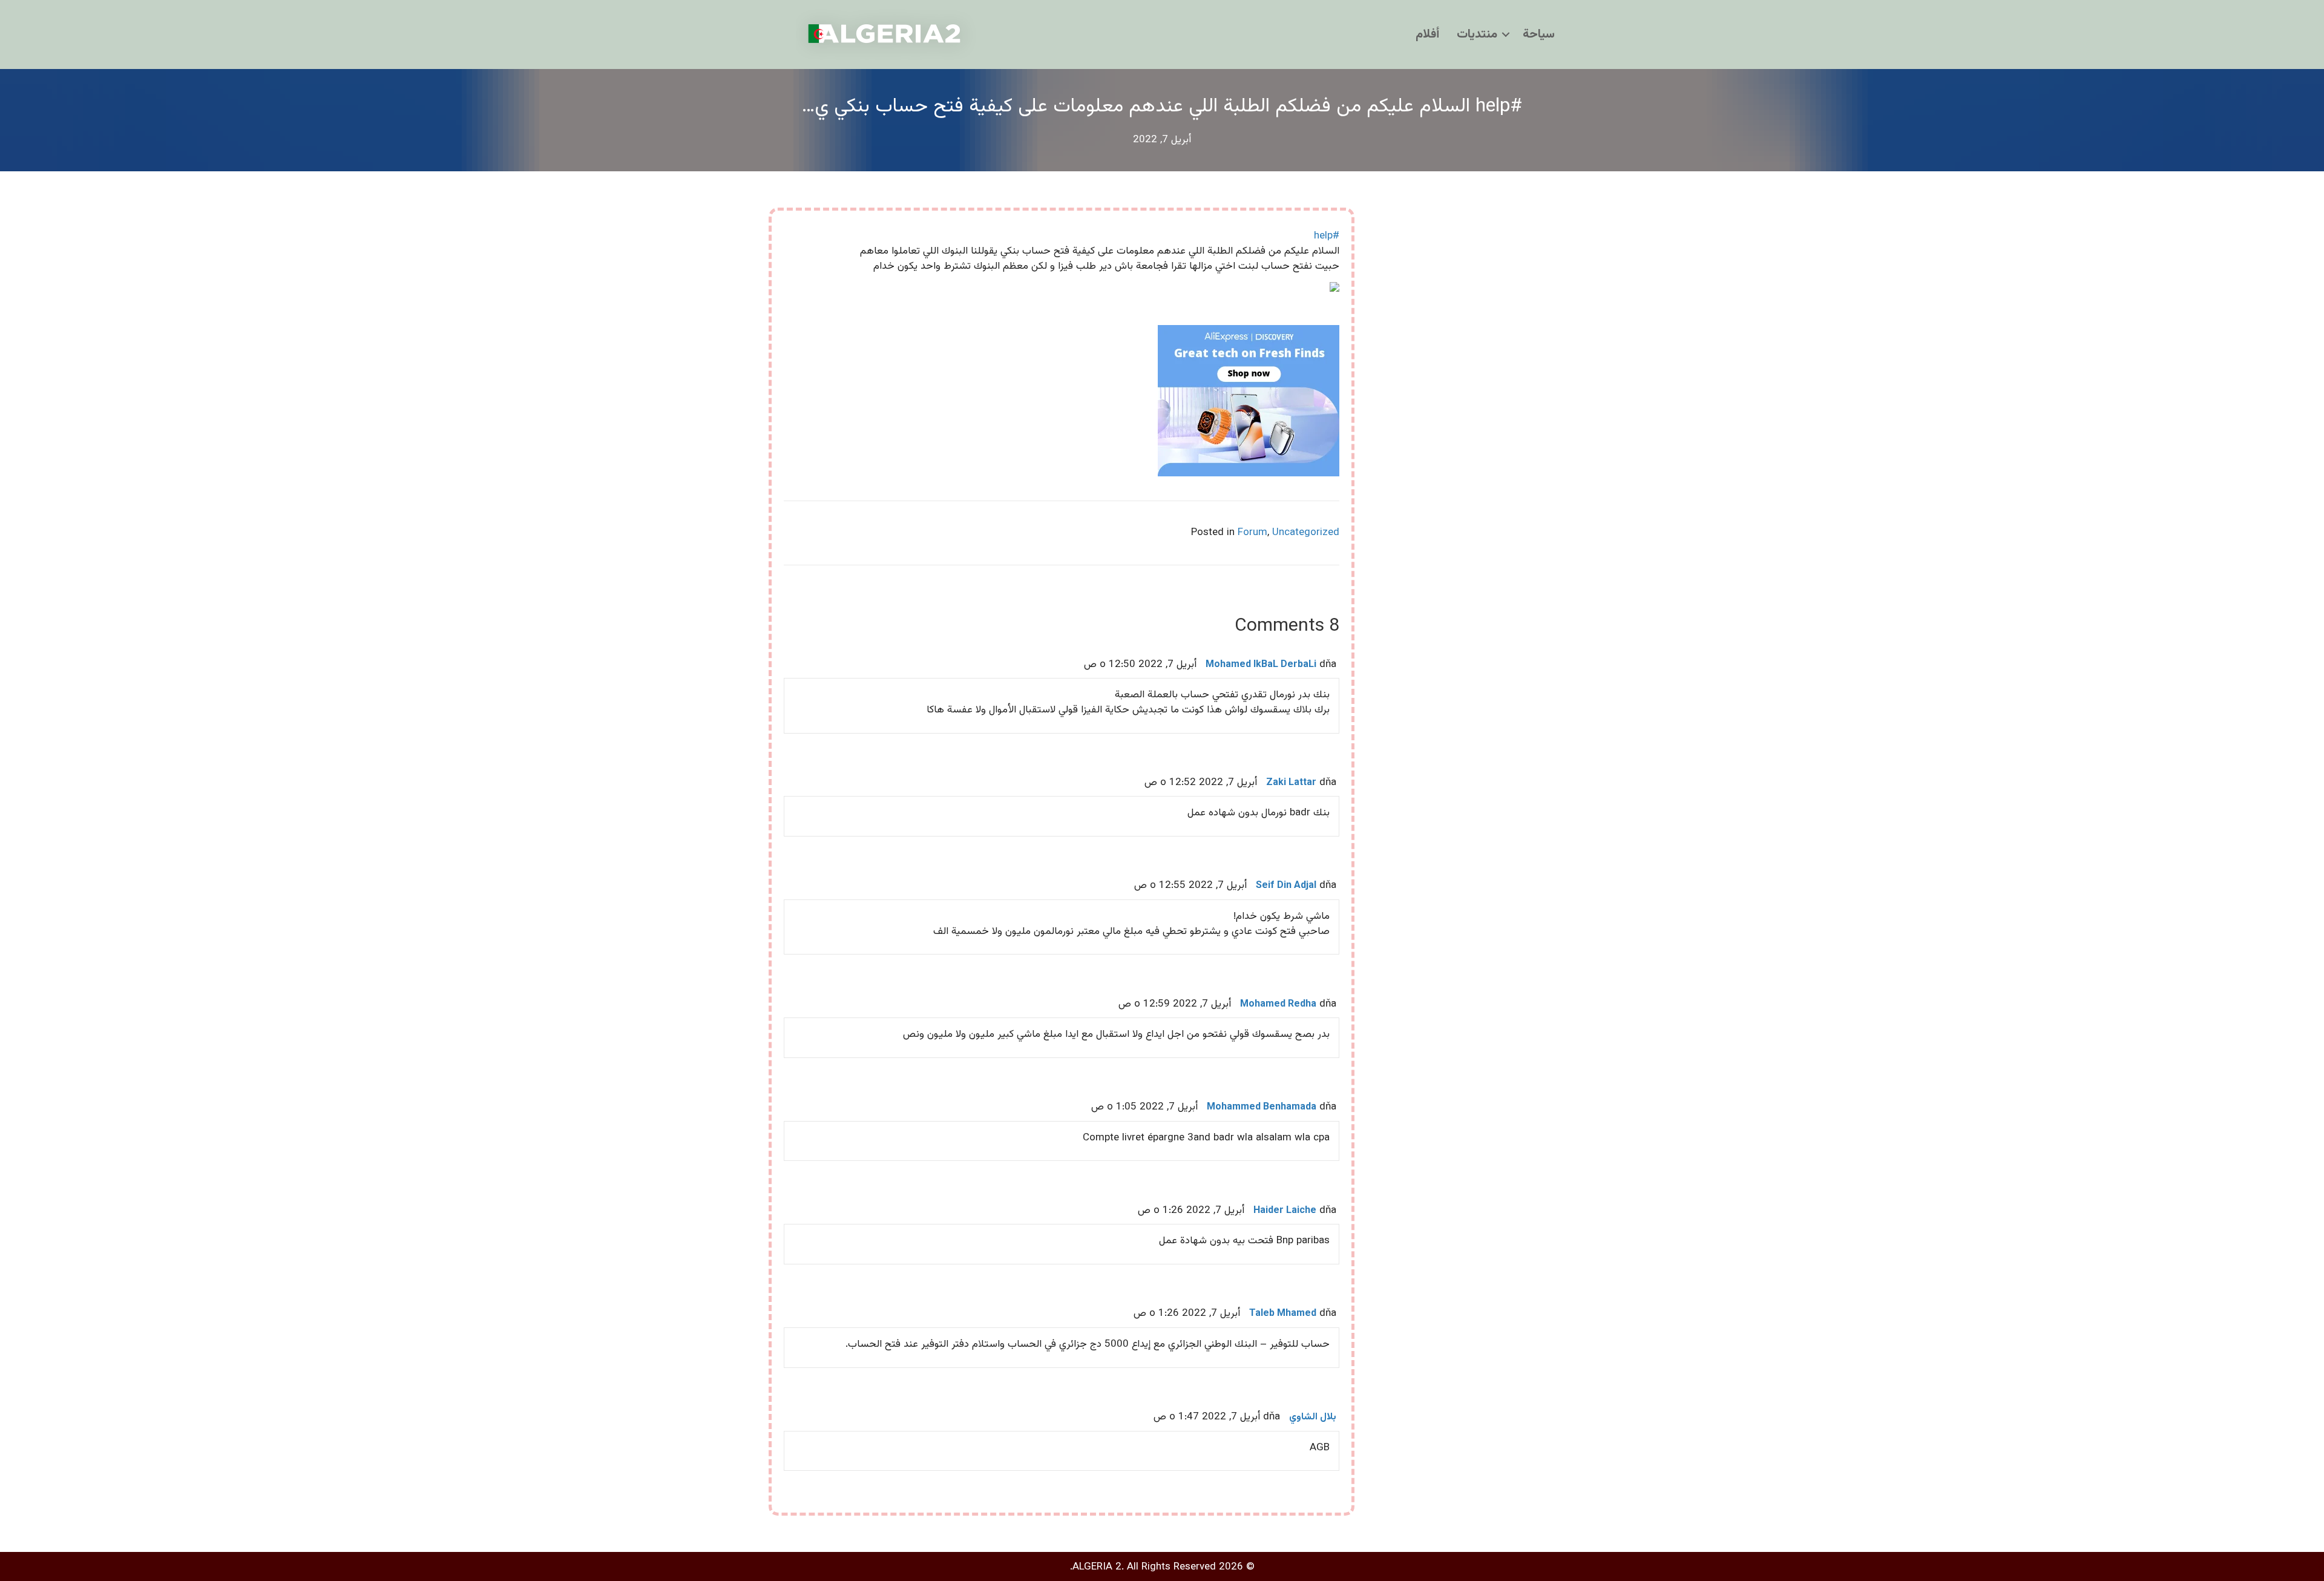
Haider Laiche (1285, 1211)
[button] (1506, 35)
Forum (1252, 533)
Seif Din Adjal (1286, 886)
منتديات (1477, 35)
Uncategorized (1306, 533)
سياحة (1539, 35)
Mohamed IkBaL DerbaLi (1261, 665)
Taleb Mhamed (1283, 1314)
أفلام (1427, 35)
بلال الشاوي (1313, 1417)
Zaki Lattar (1291, 783)
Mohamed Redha (1278, 1004)
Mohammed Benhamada (1262, 1107)
